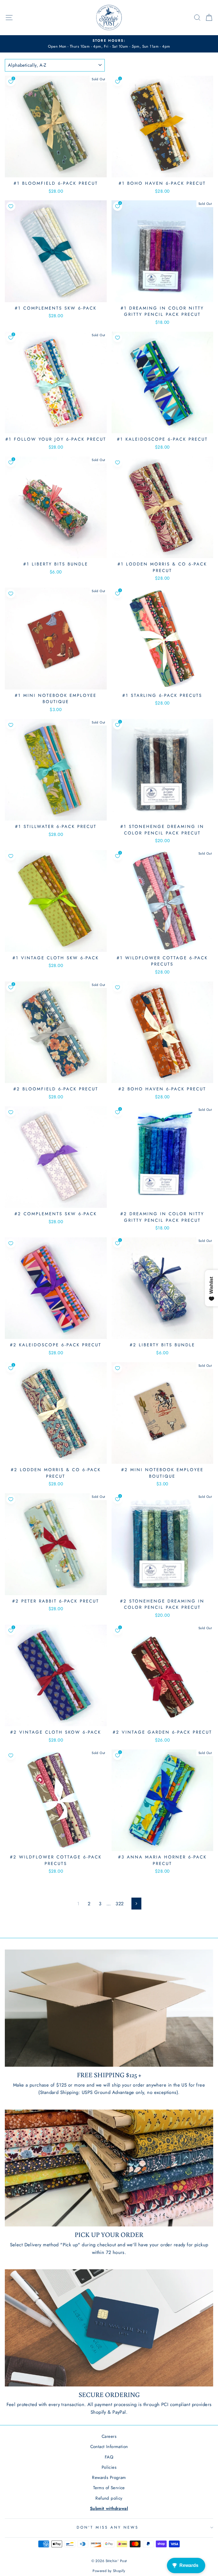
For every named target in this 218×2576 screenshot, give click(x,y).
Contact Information (109, 2447)
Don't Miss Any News (108, 2527)
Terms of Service (109, 2488)
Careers (109, 2436)
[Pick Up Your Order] (109, 2168)
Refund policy (109, 2498)
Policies (109, 2467)
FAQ (109, 2457)
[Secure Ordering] (109, 2328)
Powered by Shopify (109, 2571)
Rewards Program (109, 2478)
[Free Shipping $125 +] (109, 2008)
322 (120, 1904)
